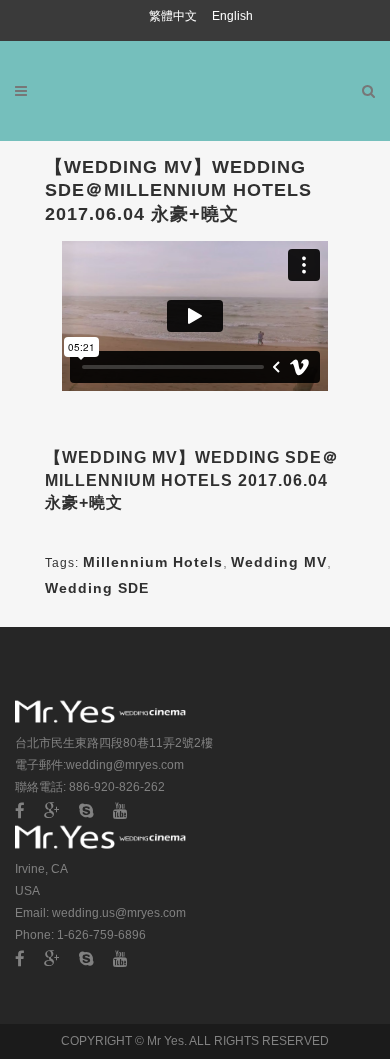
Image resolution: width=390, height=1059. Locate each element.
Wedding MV (279, 562)
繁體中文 (174, 16)
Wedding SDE (97, 588)
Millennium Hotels (153, 562)
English (232, 16)
